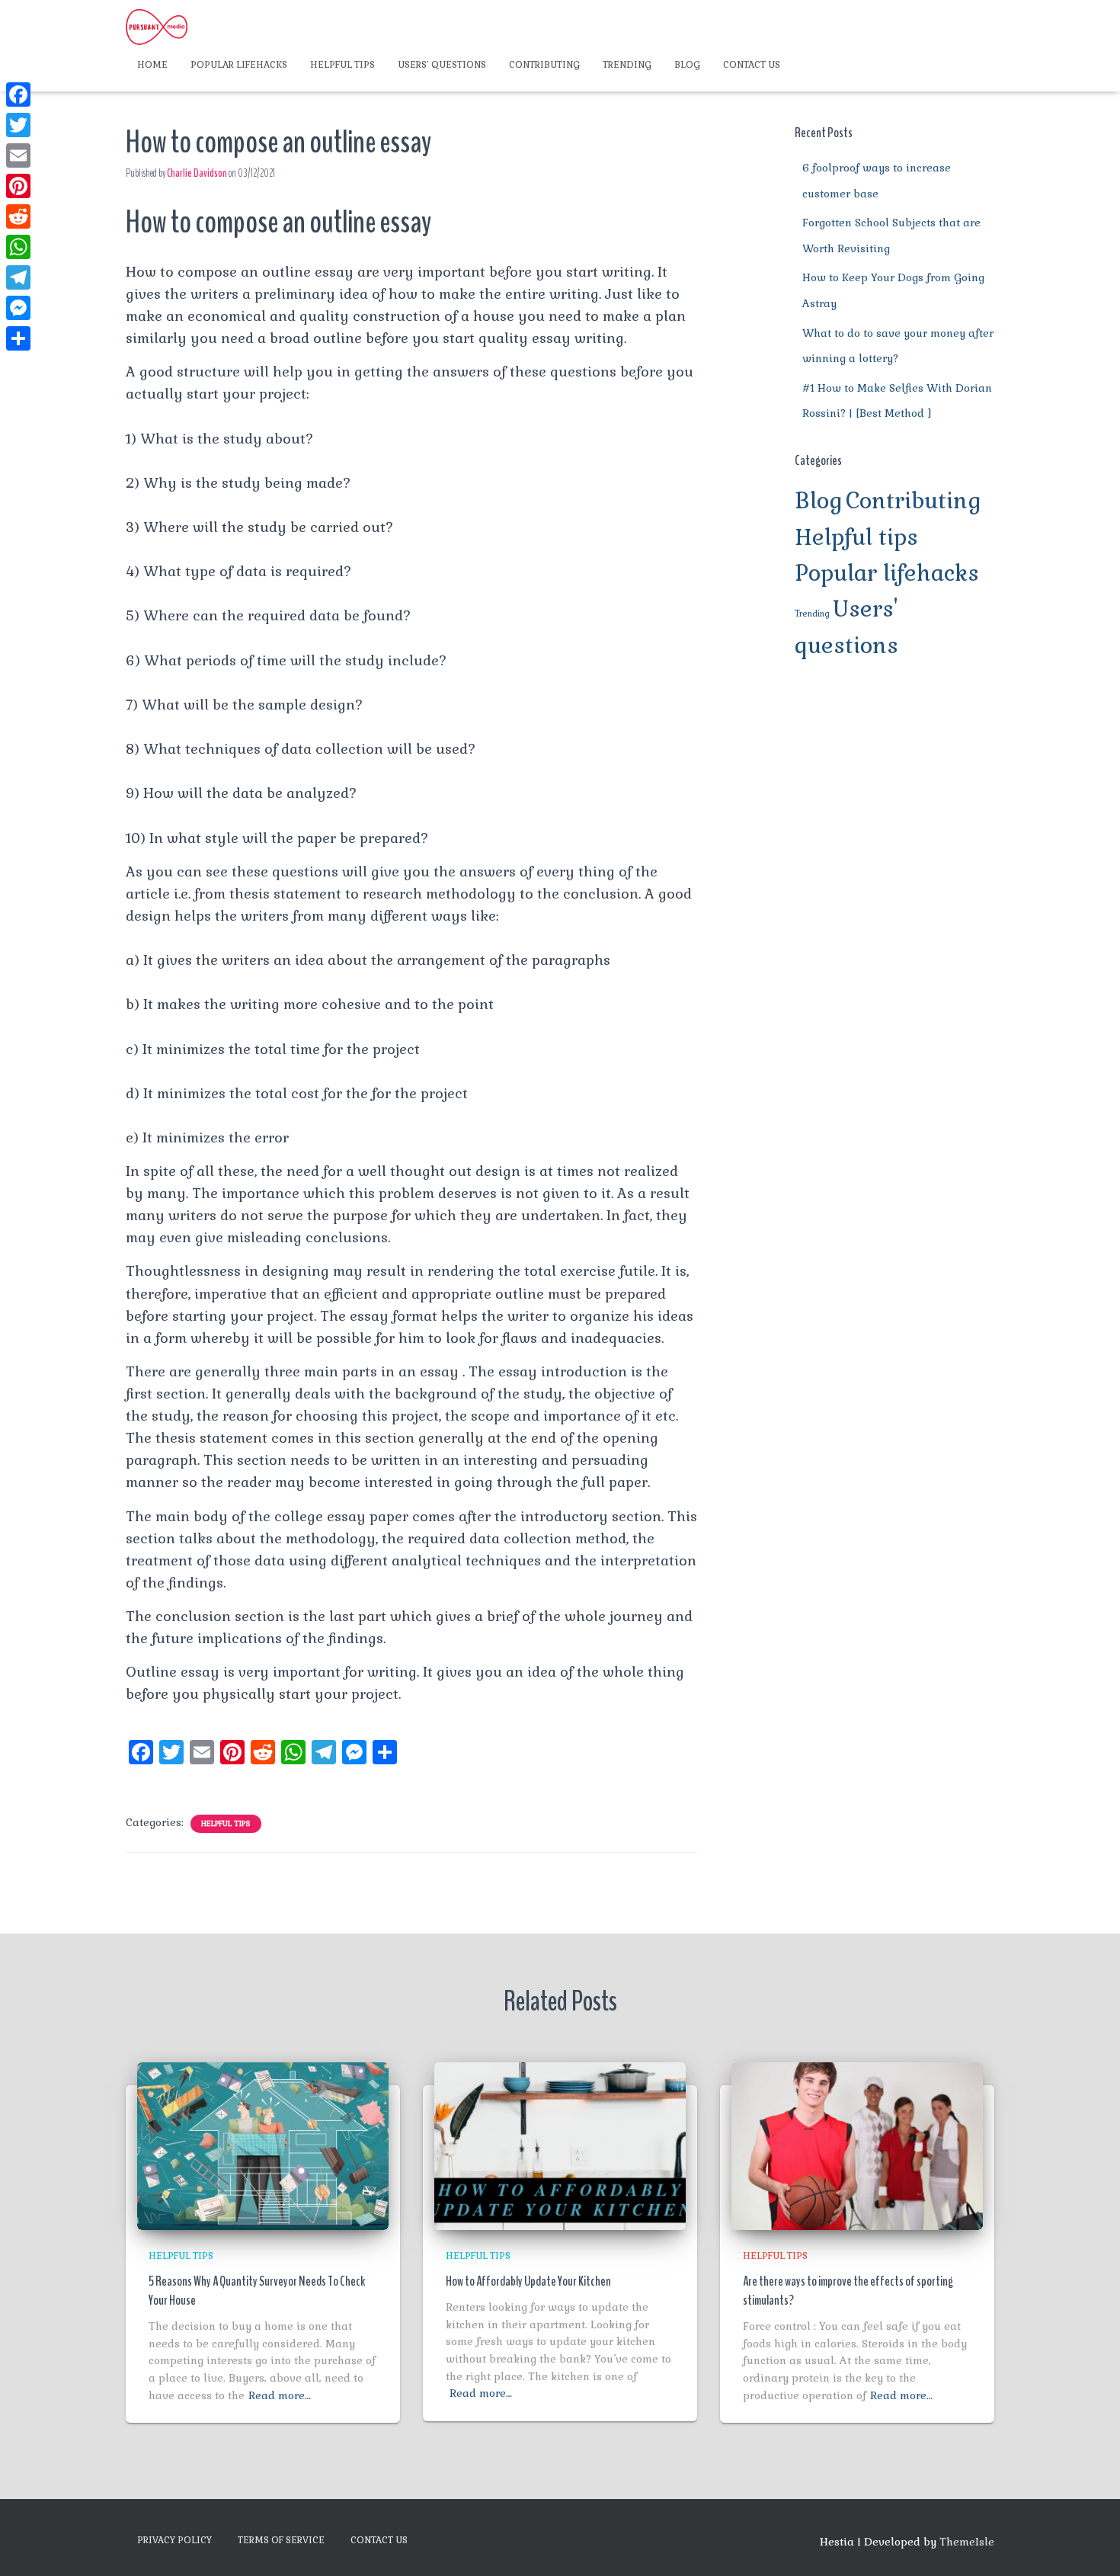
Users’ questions (442, 65)
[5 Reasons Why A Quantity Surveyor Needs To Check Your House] (263, 2145)
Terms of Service (281, 2540)
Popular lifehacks (239, 65)
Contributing (544, 65)
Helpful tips (342, 65)
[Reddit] (18, 216)
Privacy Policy (174, 2540)
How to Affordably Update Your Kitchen (528, 2281)
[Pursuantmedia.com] (157, 27)
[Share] (18, 338)
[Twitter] (18, 125)
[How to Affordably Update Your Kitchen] (560, 2145)
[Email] (18, 155)
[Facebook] (18, 95)
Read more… (280, 2395)
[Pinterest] (18, 186)
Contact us (752, 65)
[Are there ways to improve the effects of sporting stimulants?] (857, 2145)
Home (152, 65)
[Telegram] (18, 277)
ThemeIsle (967, 2542)
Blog (687, 65)
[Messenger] (18, 308)
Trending (627, 65)
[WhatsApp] (18, 247)
